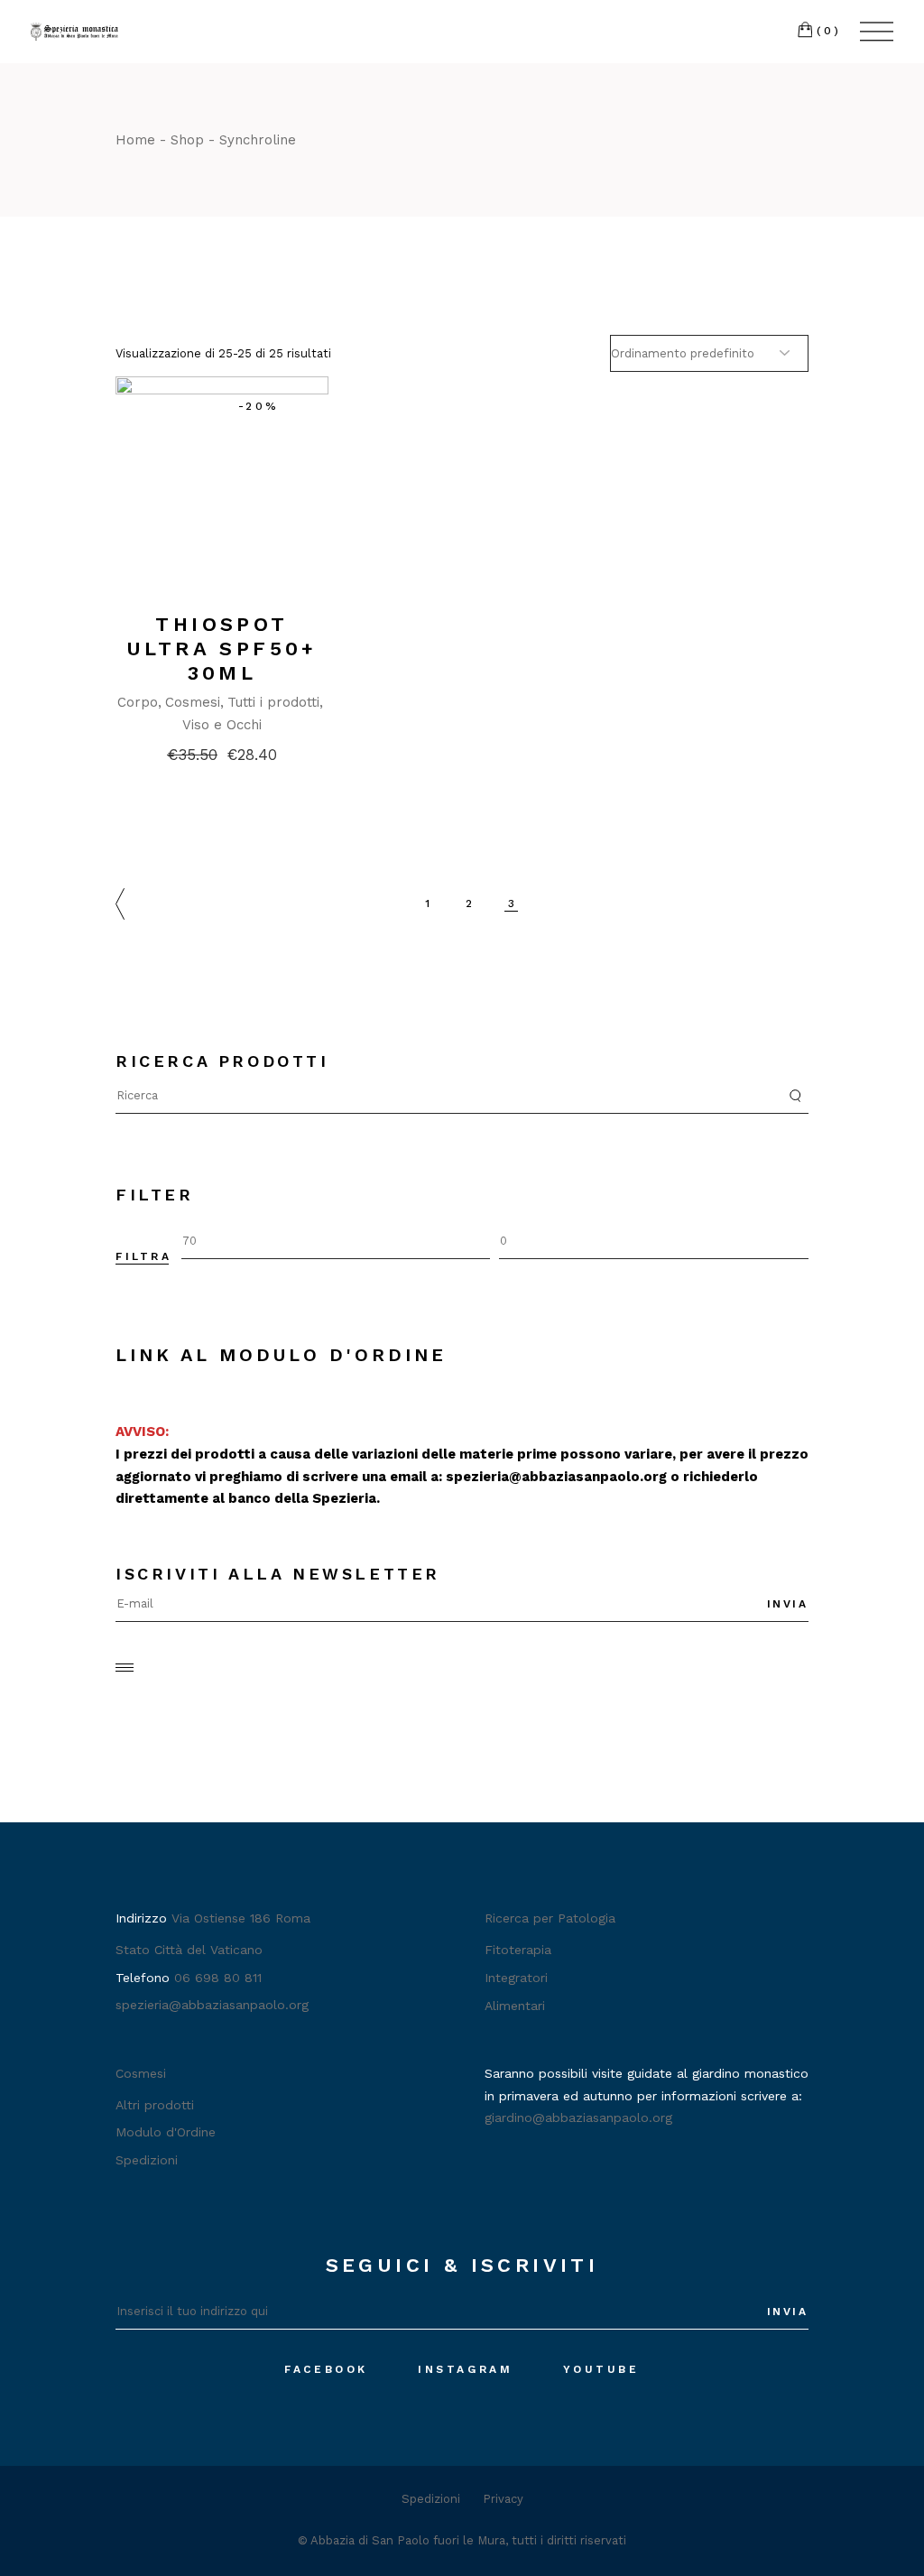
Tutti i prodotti (273, 702)
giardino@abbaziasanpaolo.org (578, 2117)
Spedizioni (147, 2160)
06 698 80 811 (218, 1978)
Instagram (465, 2369)
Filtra (144, 1256)
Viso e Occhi (222, 725)
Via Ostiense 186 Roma (241, 1918)
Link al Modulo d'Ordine (281, 1355)
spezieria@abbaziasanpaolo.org (556, 1477)
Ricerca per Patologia (550, 1918)
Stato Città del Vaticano (189, 1950)
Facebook (326, 2369)
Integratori (516, 1978)
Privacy (503, 2499)
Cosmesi (193, 702)
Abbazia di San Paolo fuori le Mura (408, 2540)
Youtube (601, 2369)
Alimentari (515, 2006)
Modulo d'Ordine (166, 2132)
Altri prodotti (155, 2105)
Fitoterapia (518, 1950)
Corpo (138, 702)
